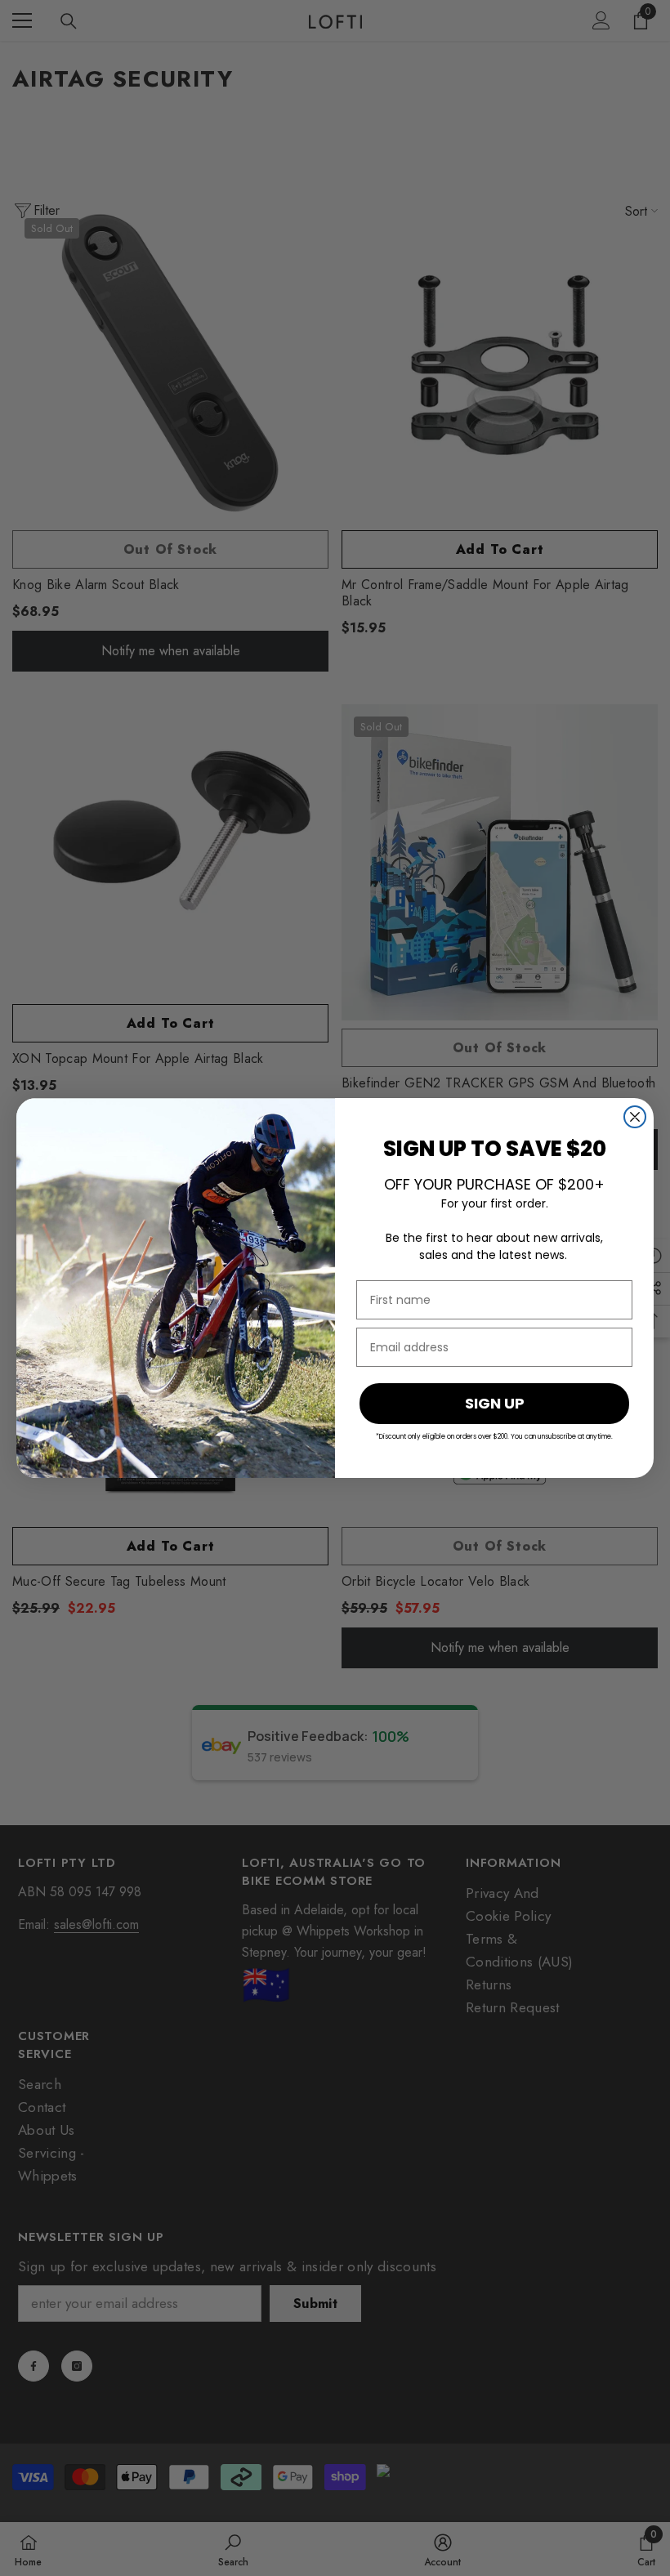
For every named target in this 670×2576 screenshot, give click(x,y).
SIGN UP (495, 1403)
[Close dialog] (635, 1117)
